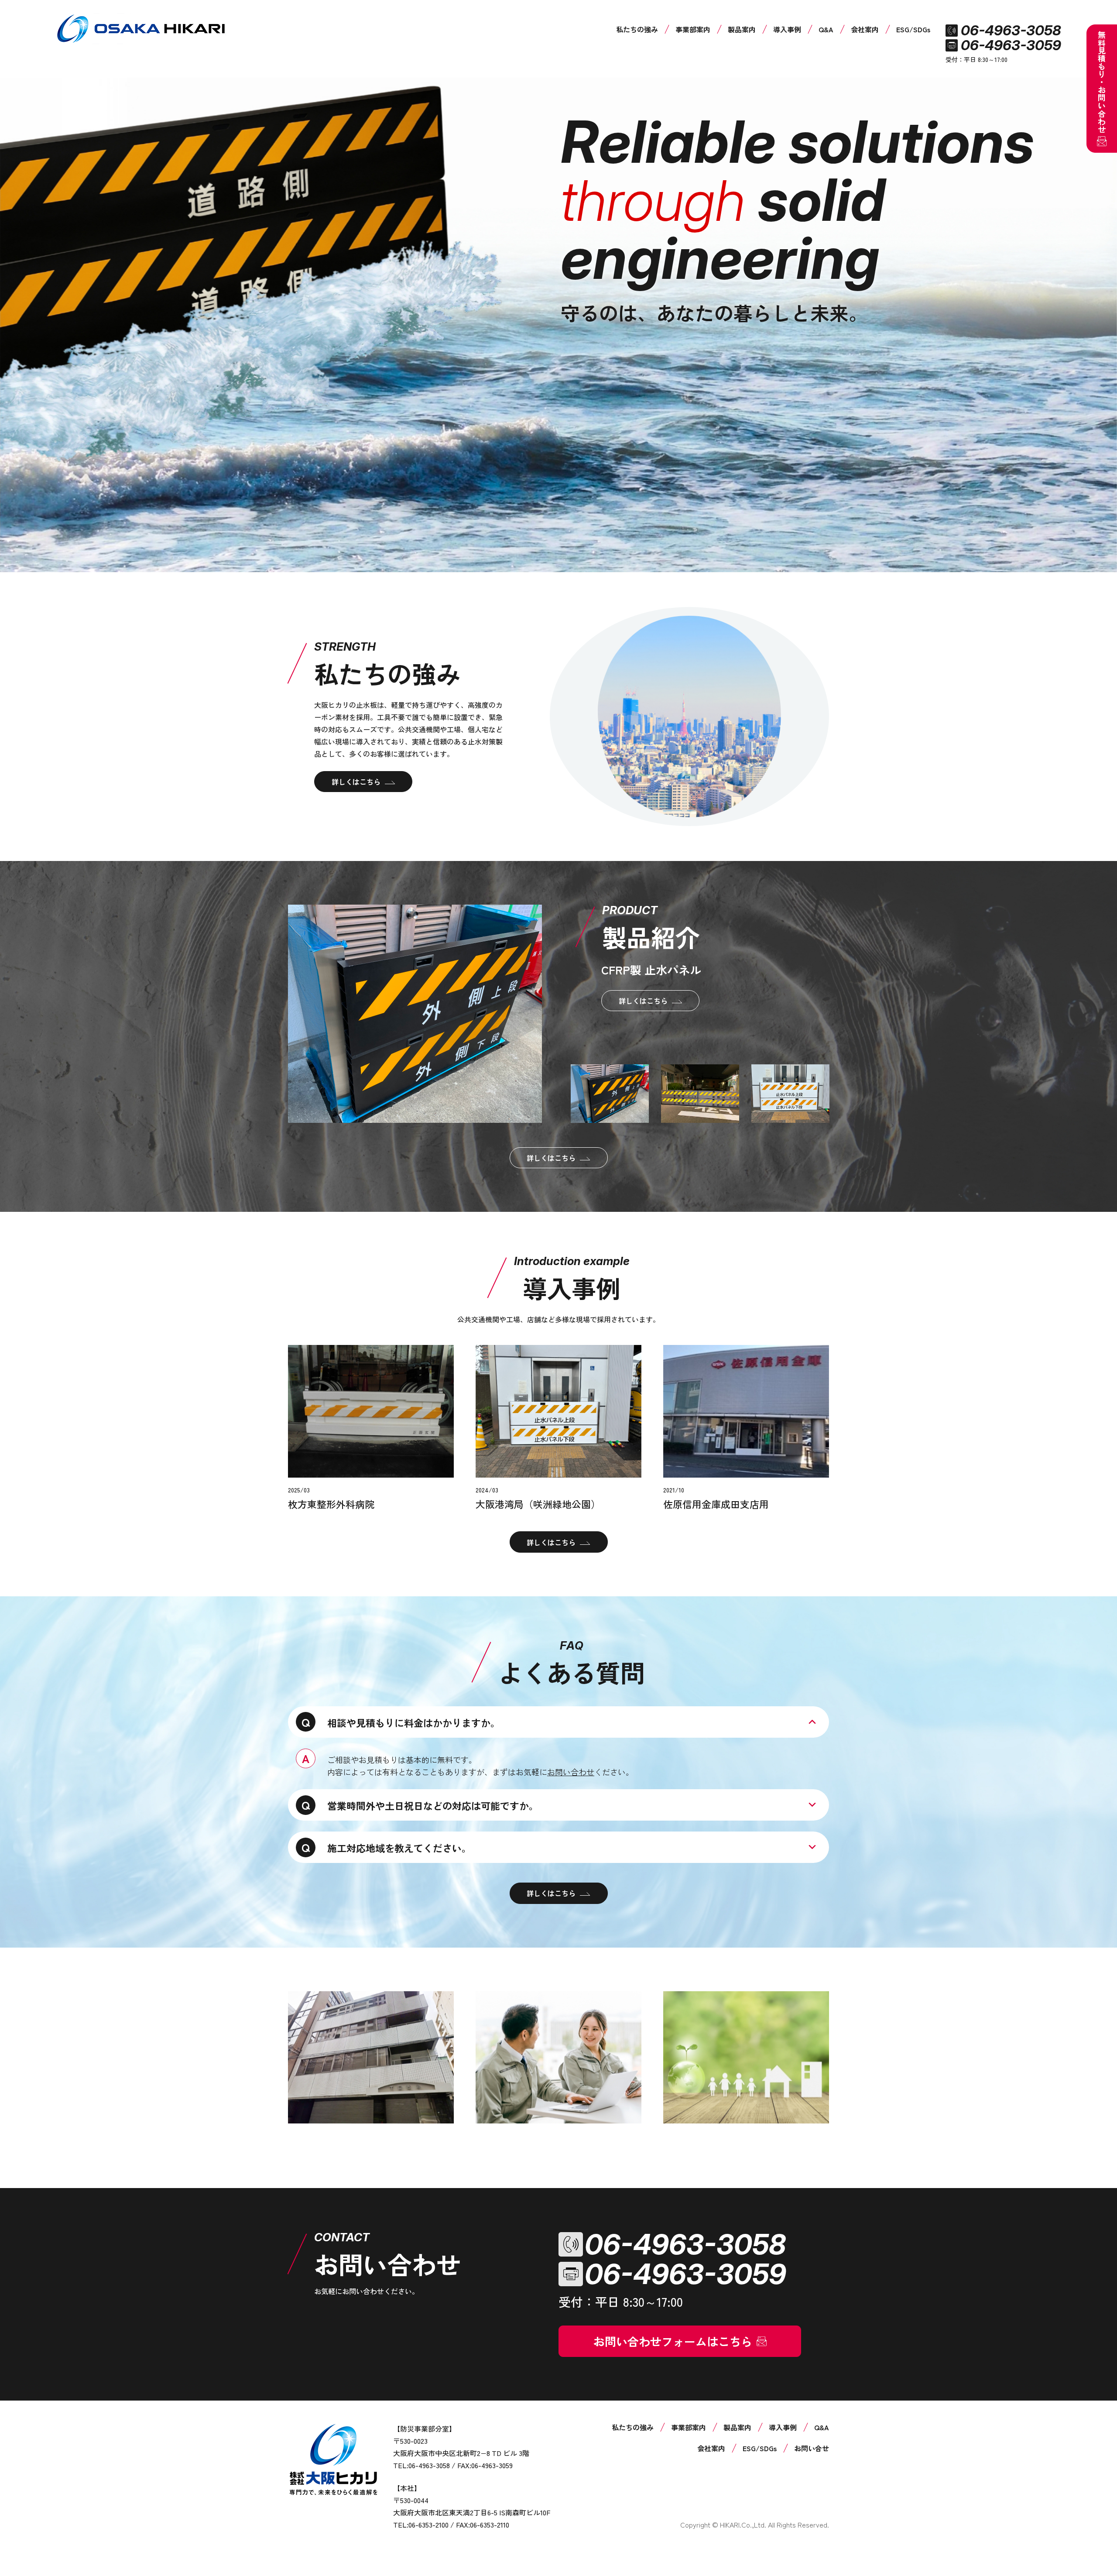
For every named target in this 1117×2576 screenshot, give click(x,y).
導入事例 (787, 29)
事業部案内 (693, 29)
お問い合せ (812, 2448)
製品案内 (742, 29)
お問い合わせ (571, 1772)
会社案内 (865, 29)
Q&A (826, 29)
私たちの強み (637, 29)
